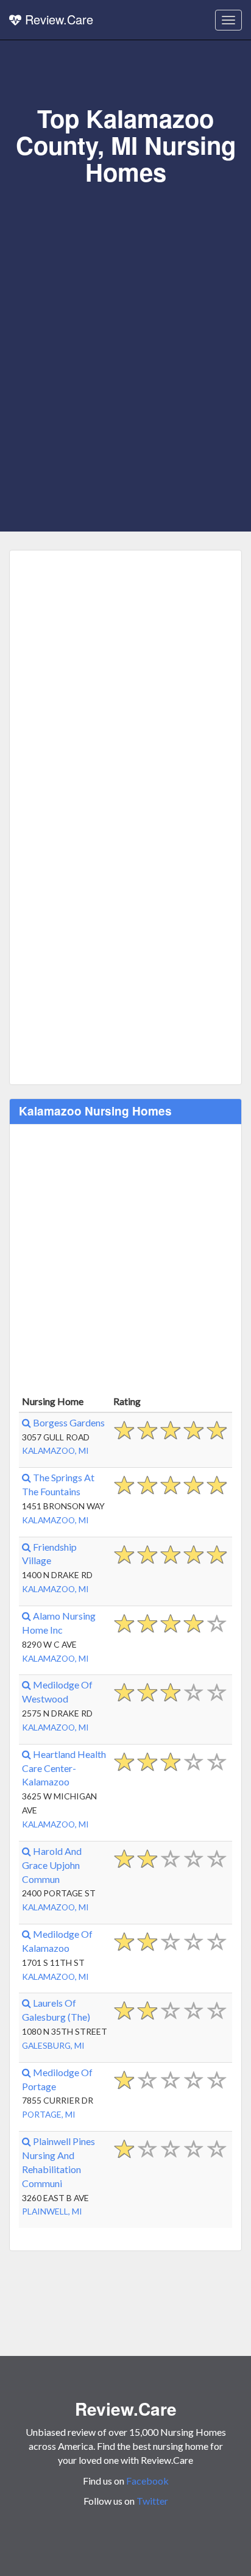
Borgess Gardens (68, 1422)
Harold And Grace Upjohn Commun (52, 1865)
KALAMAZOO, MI (55, 1450)
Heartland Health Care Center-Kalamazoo (64, 1768)
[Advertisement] (125, 318)
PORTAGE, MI (49, 2114)
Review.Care (57, 19)
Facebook (147, 2481)
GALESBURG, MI (53, 2045)
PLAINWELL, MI (52, 2211)
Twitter (152, 2501)
